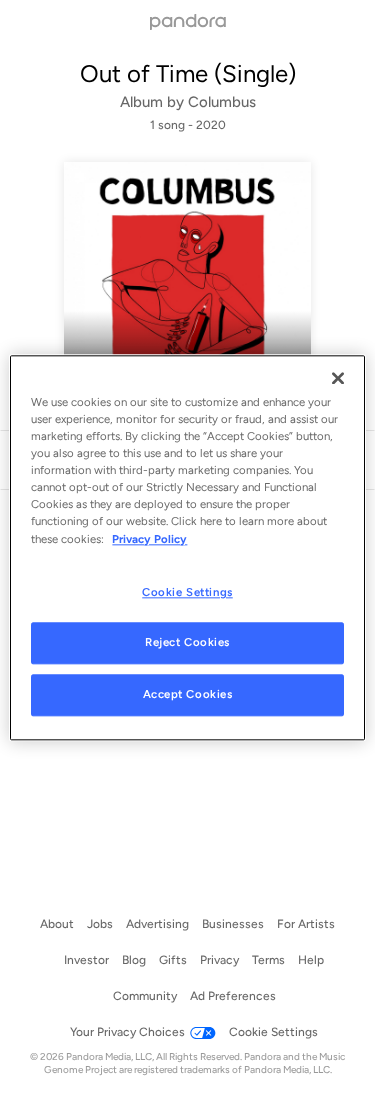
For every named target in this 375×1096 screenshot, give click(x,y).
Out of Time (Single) (188, 73)
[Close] (338, 378)
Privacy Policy (149, 539)
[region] (187, 547)
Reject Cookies (187, 643)
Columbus (222, 102)
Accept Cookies (188, 695)
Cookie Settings (187, 592)
